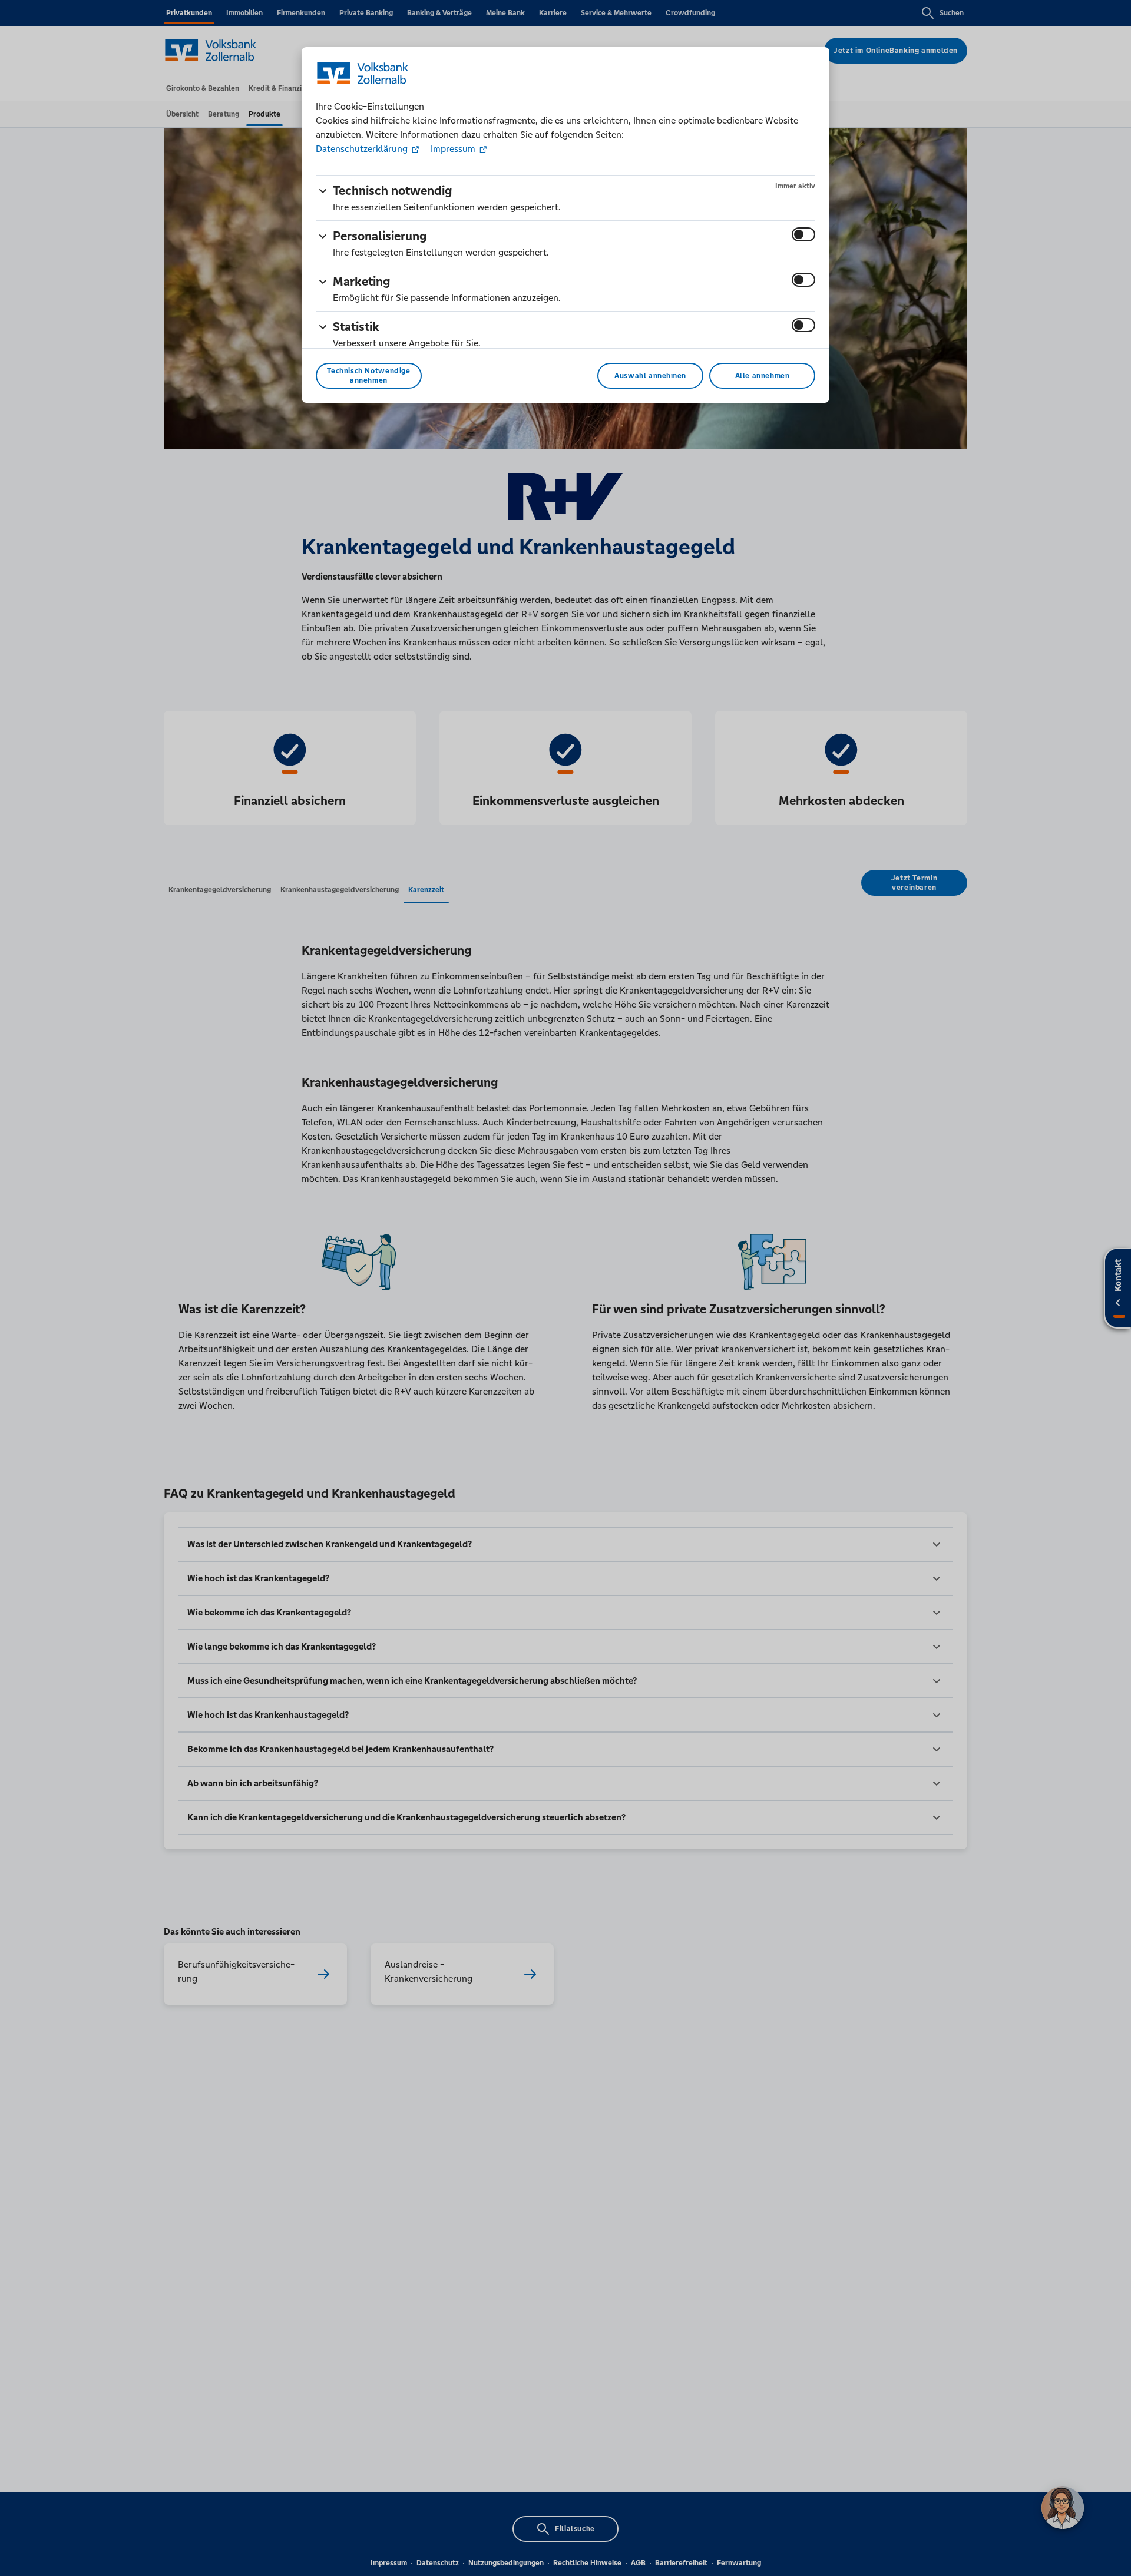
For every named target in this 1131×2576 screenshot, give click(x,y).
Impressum (453, 149)
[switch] (803, 234)
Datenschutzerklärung (363, 149)
